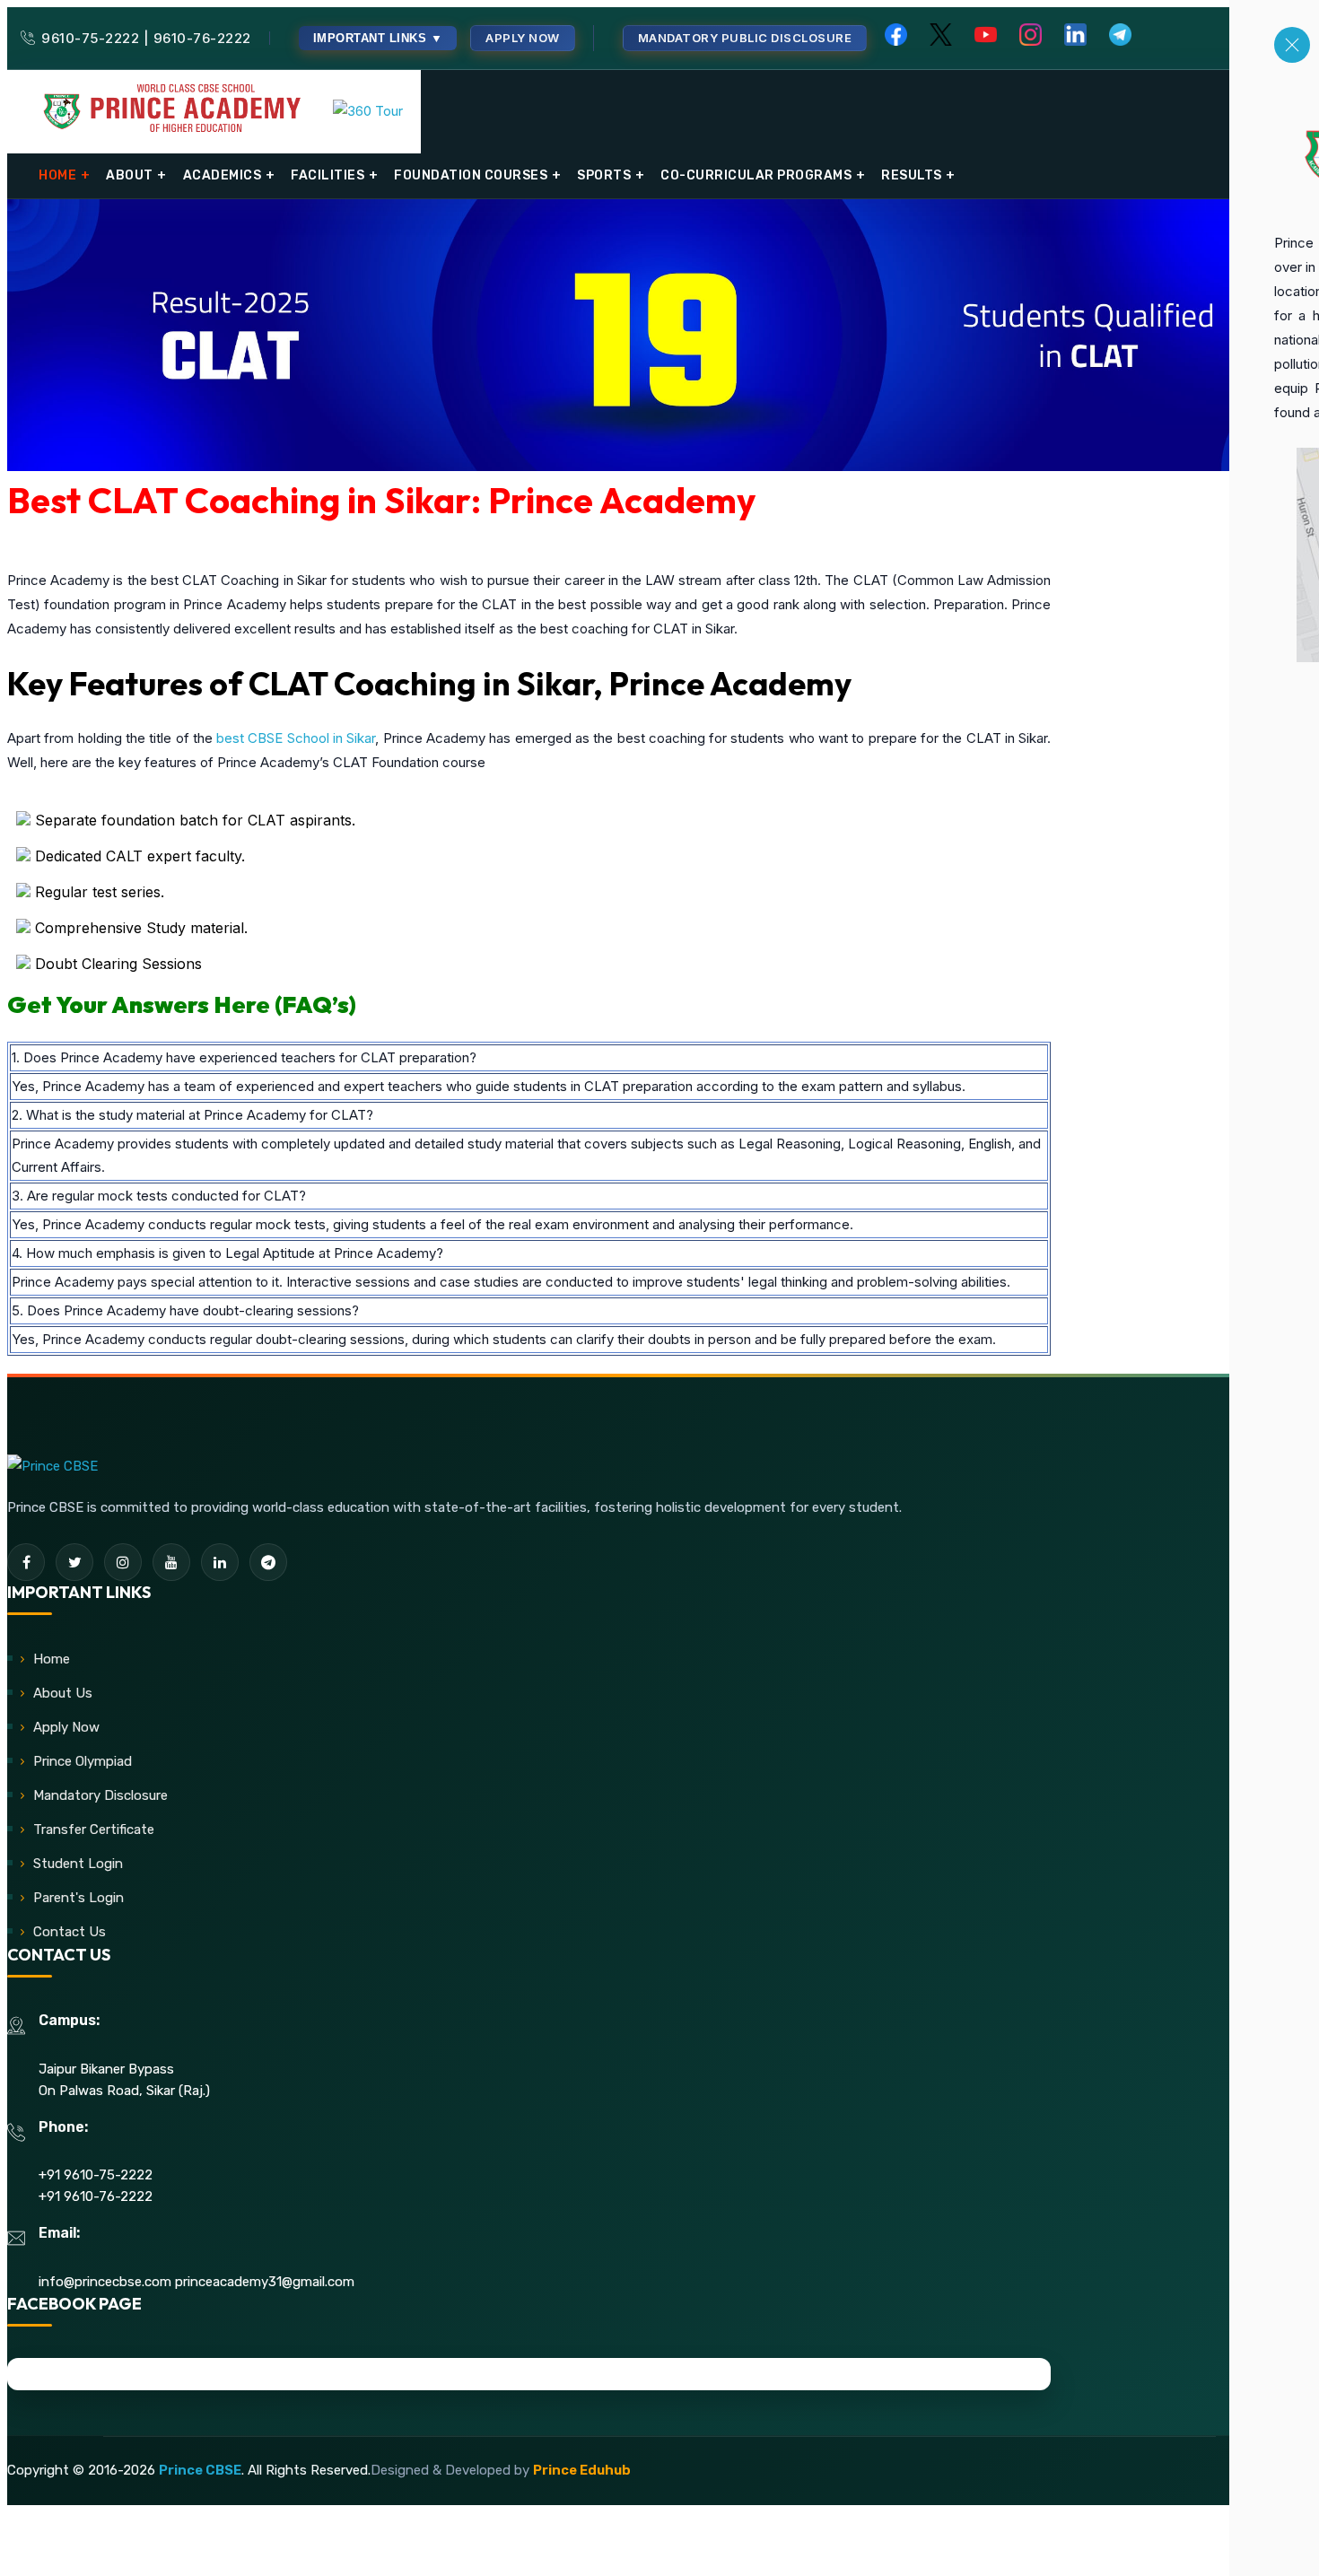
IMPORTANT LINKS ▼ (378, 38)
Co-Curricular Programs (756, 175)
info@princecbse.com (105, 2282)
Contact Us (70, 1932)
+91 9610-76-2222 (96, 2196)
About (130, 175)
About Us (63, 1693)
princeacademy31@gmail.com (265, 2282)
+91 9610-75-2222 (96, 2175)
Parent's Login (79, 1898)
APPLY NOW (523, 38)
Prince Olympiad (83, 1761)
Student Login (78, 1864)
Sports (604, 175)
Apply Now (66, 1727)
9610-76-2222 (202, 38)
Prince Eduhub (582, 2470)
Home (57, 175)
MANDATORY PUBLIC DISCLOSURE (745, 38)
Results (912, 175)
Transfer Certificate (94, 1829)
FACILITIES (328, 175)
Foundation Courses (471, 175)
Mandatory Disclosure (100, 1795)
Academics (223, 175)
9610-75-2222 (90, 38)
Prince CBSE (200, 2470)
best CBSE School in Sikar (296, 738)
